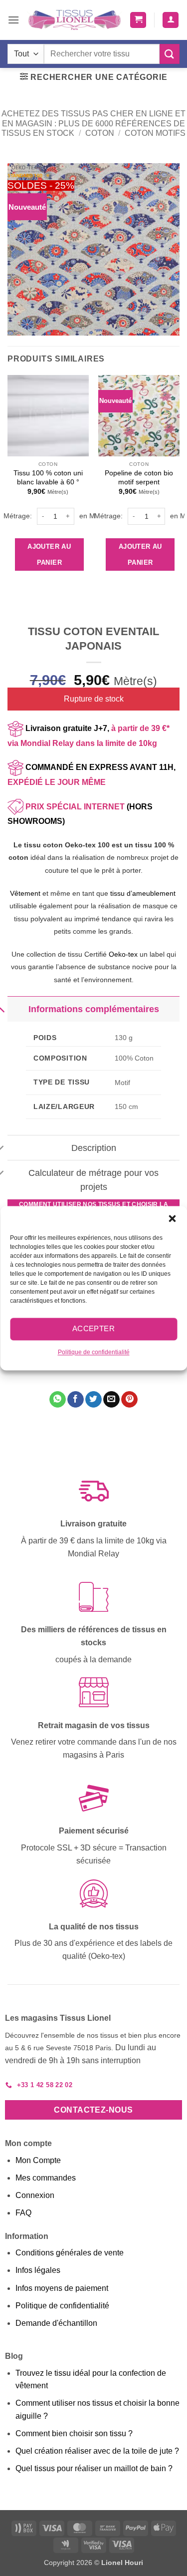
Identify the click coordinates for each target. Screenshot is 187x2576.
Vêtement (25, 893)
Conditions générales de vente (70, 2253)
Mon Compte (38, 2160)
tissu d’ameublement (143, 893)
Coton (100, 133)
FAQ (23, 2213)
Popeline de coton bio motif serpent (139, 478)
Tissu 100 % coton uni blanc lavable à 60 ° (48, 478)
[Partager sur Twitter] (93, 1400)
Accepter (94, 1328)
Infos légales (38, 2270)
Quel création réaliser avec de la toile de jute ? (97, 2451)
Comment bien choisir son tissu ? (74, 2433)
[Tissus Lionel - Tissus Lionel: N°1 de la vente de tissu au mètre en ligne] (75, 20)
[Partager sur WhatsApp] (58, 1400)
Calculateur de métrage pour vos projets (93, 1180)
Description (94, 1148)
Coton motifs (155, 133)
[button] (172, 1218)
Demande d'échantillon (56, 2323)
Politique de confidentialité (94, 1352)
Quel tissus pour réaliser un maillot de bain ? (94, 2468)
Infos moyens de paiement (62, 2288)
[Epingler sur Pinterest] (129, 1400)
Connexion (35, 2195)
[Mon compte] (171, 20)
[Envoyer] (170, 54)
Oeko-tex (123, 954)
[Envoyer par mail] (111, 1400)
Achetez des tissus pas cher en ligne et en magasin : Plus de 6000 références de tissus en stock (93, 123)
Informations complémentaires (94, 1009)
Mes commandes (46, 2178)
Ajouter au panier (49, 554)
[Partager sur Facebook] (76, 1400)
